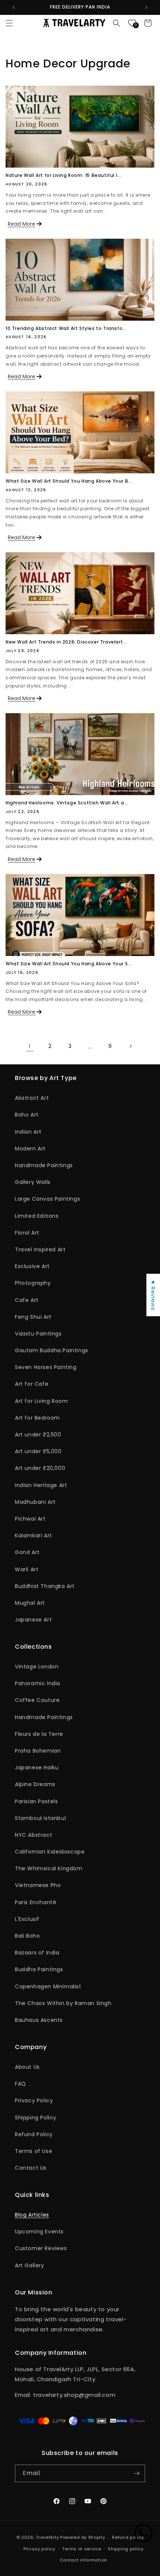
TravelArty (47, 2537)
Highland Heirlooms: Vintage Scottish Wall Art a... (67, 803)
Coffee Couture (37, 1700)
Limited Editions (37, 1216)
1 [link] (30, 1046)
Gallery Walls (33, 1182)
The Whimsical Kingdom (49, 1868)
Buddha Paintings (39, 1969)
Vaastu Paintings (38, 1334)
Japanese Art (33, 1620)
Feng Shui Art (33, 1317)
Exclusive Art (32, 1266)
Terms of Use (33, 2151)
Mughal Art (30, 1603)
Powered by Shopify (83, 2537)
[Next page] (130, 1046)
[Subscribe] (137, 2473)
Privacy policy (39, 2549)
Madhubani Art (35, 1502)
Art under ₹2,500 (38, 1435)
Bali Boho (27, 1936)
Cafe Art (27, 1300)
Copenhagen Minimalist (48, 1986)
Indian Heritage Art (41, 1485)
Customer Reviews (41, 2248)
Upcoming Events (39, 2232)
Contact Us (31, 2168)
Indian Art (28, 1132)
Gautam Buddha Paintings (52, 1350)
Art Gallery (30, 2265)
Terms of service (81, 2549)
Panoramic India (38, 1683)
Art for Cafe (32, 1384)
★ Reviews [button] (153, 1295)
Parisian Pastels (36, 1801)
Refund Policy (34, 2134)
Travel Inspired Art (40, 1249)
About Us (27, 2067)
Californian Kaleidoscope (50, 1852)
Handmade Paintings (44, 1165)
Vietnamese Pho (38, 1885)
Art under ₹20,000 (40, 1468)
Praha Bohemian (38, 1751)
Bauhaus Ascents (39, 2020)
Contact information (84, 2560)
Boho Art (27, 1115)
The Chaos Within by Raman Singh (63, 2003)
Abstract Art (32, 1098)
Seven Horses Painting (46, 1367)
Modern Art (30, 1149)
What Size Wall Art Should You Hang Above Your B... (69, 481)
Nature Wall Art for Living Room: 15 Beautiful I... (63, 175)
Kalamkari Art (33, 1535)
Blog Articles (32, 2215)
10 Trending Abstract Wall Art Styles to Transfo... (66, 328)
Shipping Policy (36, 2118)
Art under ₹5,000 (38, 1451)
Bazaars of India (37, 1953)
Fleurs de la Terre (39, 1734)
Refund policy (128, 2537)
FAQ (20, 2084)
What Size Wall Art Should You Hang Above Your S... (69, 964)
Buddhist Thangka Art (45, 1586)
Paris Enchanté (36, 1902)
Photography (33, 1283)
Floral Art (27, 1233)
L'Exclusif (27, 1919)
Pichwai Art (30, 1519)
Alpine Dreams (35, 1784)
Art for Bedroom (37, 1418)
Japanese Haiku (37, 1767)
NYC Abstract (33, 1835)
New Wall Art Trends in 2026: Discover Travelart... (66, 642)
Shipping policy (126, 2549)
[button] (9, 23)
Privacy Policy (34, 2100)
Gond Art (27, 1552)
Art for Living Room (41, 1401)
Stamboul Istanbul (40, 1818)
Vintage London (37, 1667)
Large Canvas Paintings (47, 1199)
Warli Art (27, 1569)
